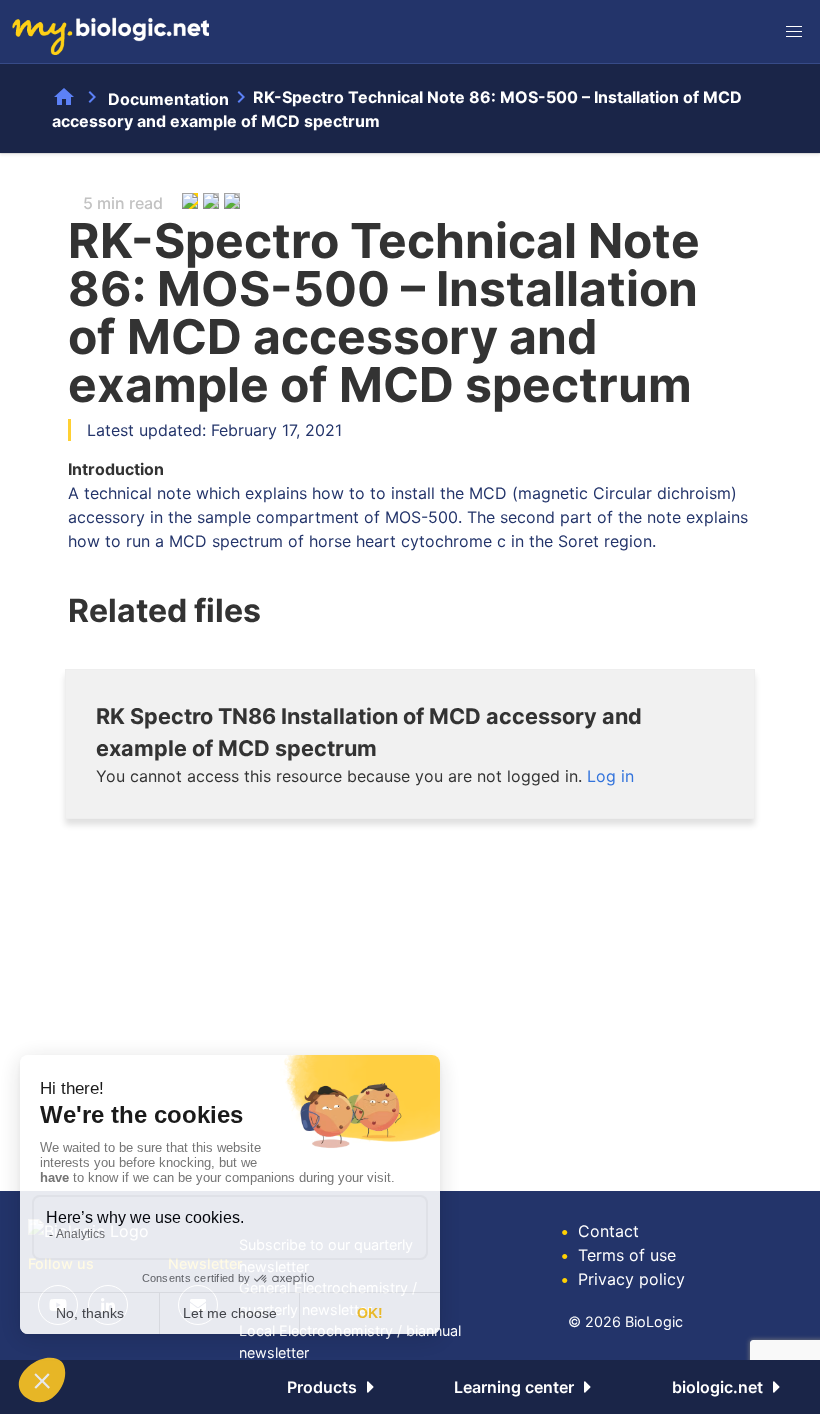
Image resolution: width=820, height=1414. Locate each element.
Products (322, 1387)
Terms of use (618, 1255)
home (64, 97)
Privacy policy (623, 1279)
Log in (610, 776)
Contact (600, 1231)
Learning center (514, 1387)
